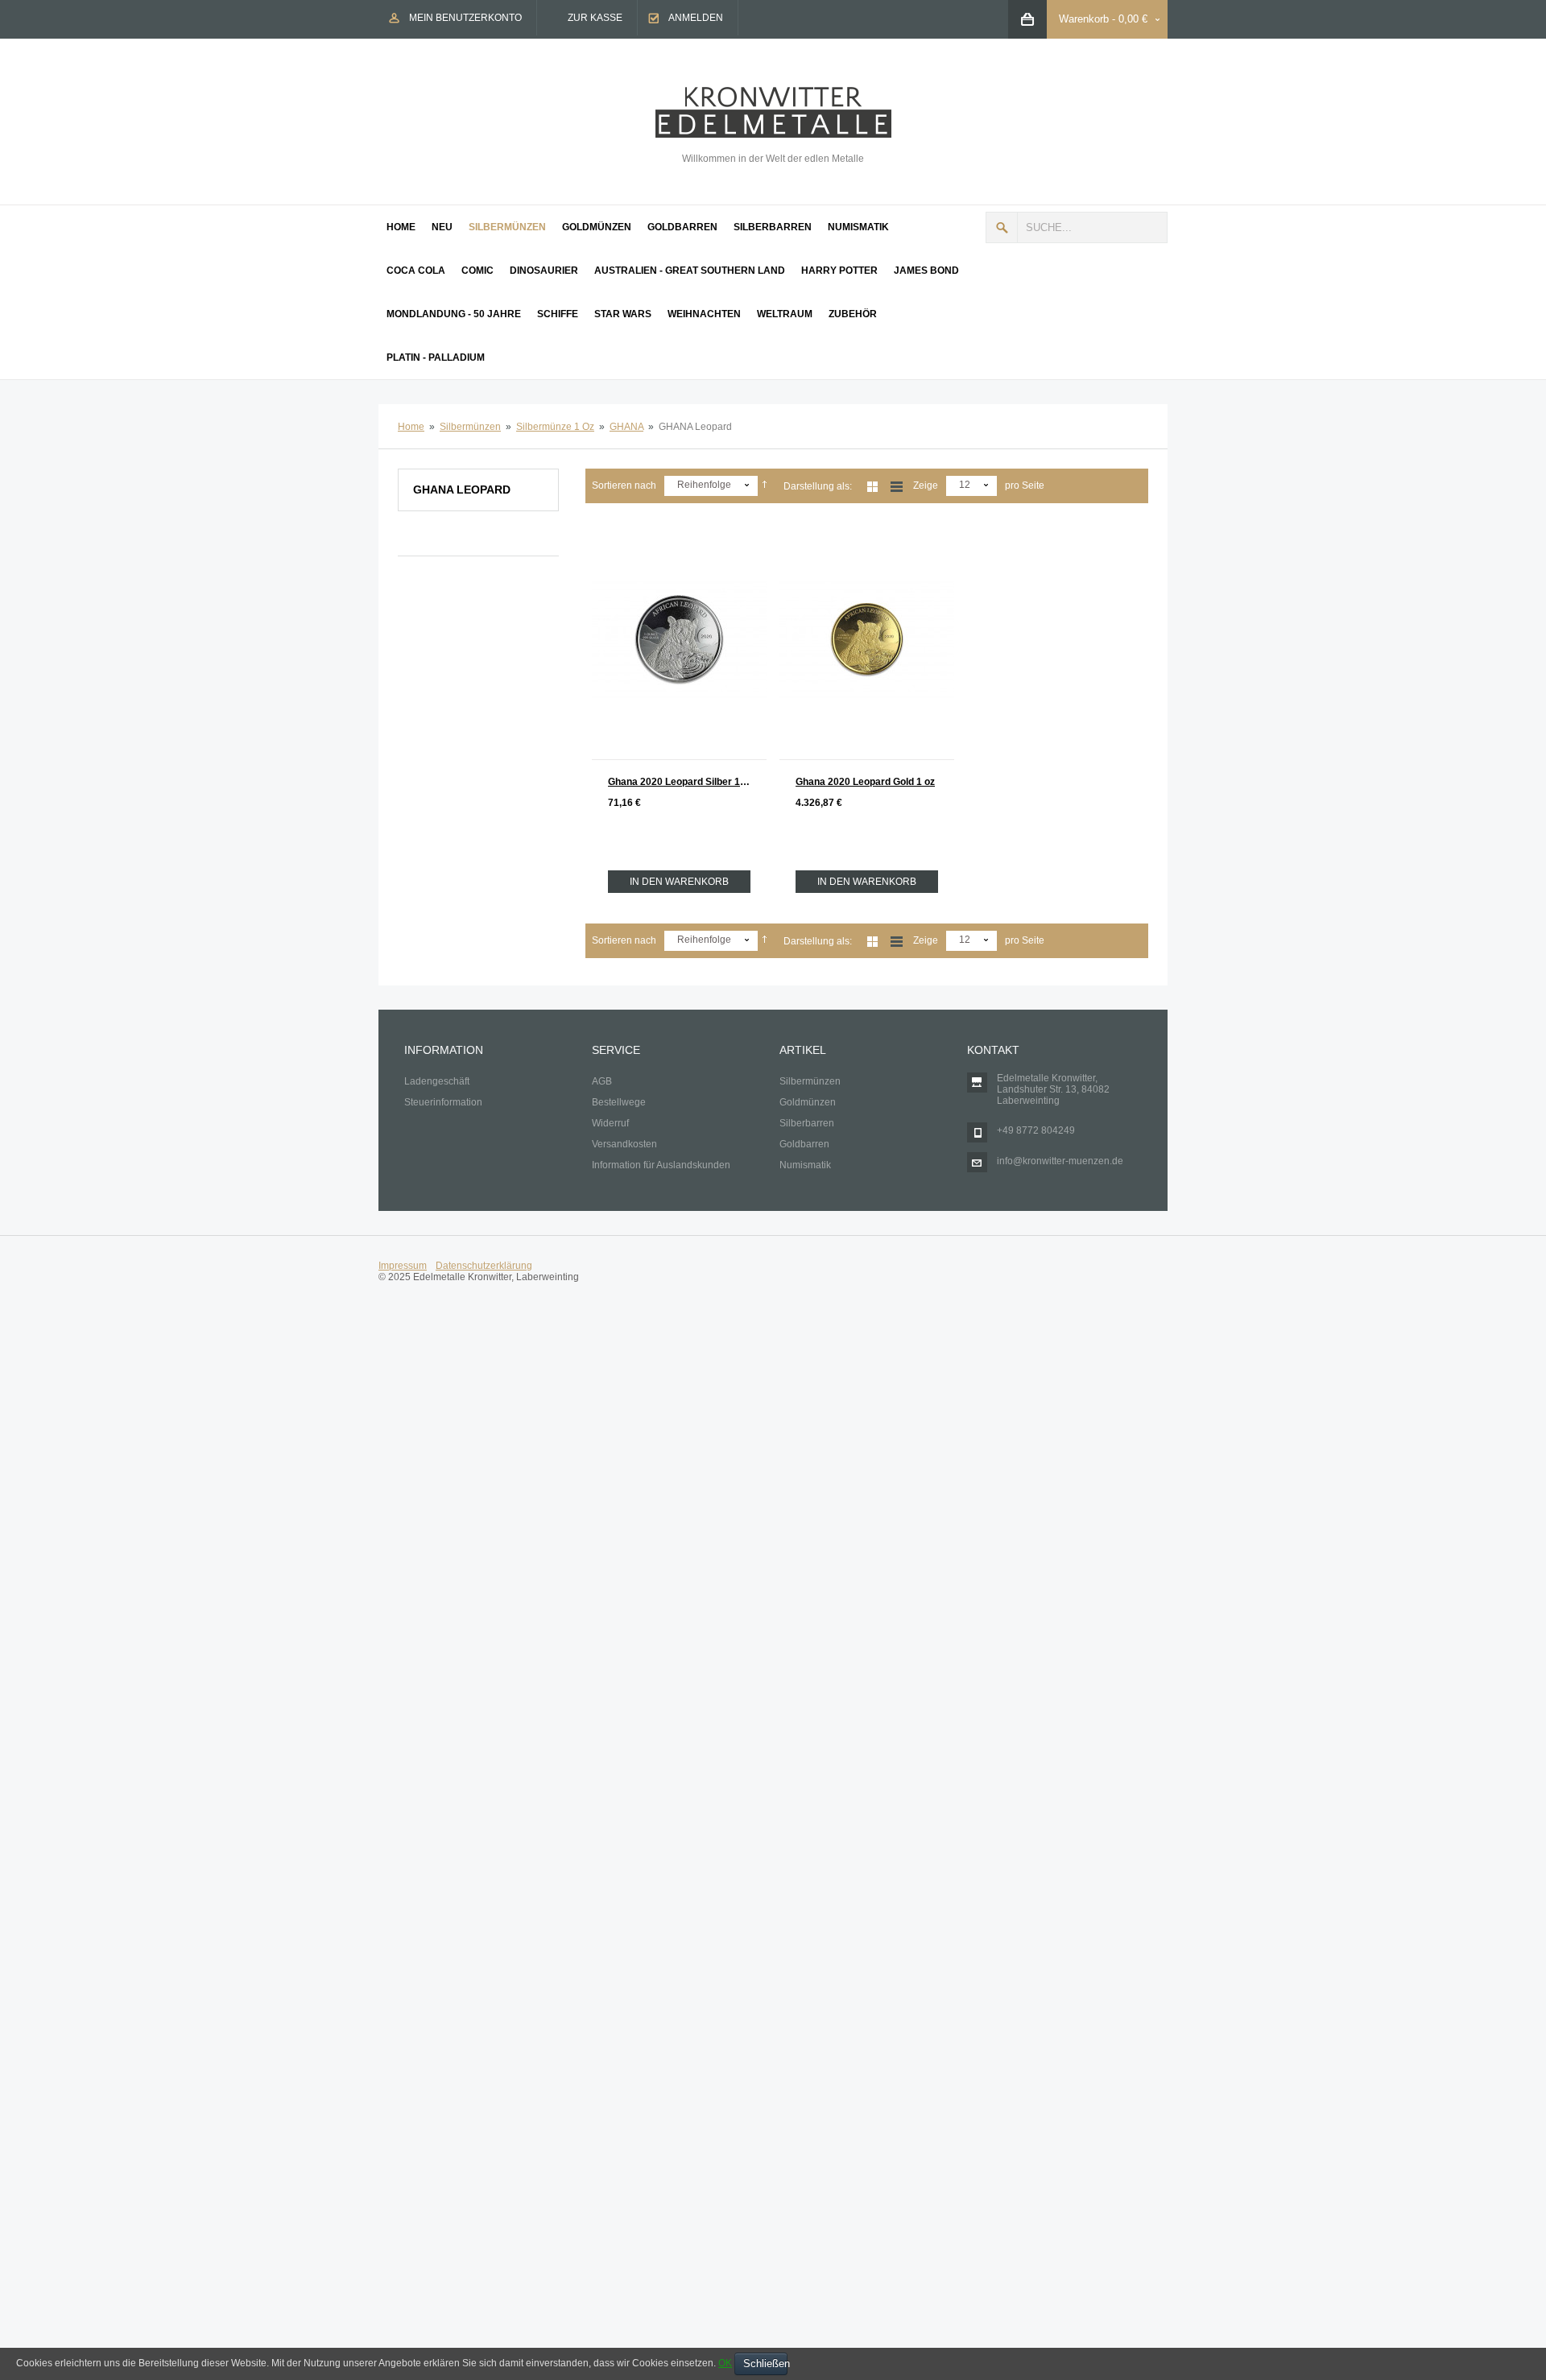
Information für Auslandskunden (661, 1165)
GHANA (626, 427)
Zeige (926, 486)
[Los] (1002, 227)
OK (725, 2363)
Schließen (765, 2363)
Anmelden (696, 18)
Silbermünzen (470, 427)
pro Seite (1025, 486)
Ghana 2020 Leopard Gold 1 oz (865, 782)
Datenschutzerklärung (484, 1266)
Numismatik (805, 1165)
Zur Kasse (595, 18)
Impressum (403, 1266)
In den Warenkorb (679, 882)
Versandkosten (624, 1144)
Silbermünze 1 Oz (555, 427)
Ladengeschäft (437, 1081)
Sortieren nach (624, 486)
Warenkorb (1084, 19)
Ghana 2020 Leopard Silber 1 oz (680, 782)
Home (411, 427)
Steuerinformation (443, 1102)
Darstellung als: (818, 486)
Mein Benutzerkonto (465, 18)
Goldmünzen (808, 1102)
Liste (897, 487)
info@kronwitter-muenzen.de (1060, 1161)
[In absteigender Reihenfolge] (765, 486)
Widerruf (610, 1123)
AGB (602, 1081)
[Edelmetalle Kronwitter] (773, 93)
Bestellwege (619, 1102)
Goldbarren (804, 1144)
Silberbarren (807, 1123)
